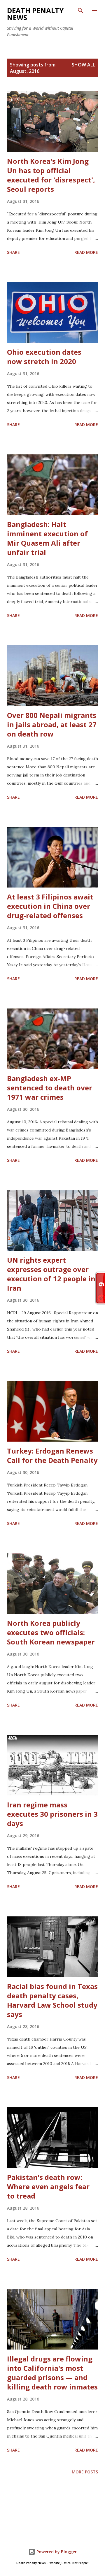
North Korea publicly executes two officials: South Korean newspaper (51, 1632)
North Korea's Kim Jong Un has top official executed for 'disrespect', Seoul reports (51, 175)
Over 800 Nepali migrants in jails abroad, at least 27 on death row (52, 724)
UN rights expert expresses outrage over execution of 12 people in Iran (51, 1274)
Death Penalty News (35, 14)
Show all (83, 65)
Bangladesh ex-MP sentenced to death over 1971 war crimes (50, 1088)
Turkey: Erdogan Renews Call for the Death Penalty (52, 1455)
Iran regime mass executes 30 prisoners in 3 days (52, 1814)
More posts (85, 2472)
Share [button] (13, 252)
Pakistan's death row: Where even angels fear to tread (48, 2186)
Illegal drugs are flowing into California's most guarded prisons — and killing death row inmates (52, 2373)
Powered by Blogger (56, 2552)
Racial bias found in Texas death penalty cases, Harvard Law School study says (52, 2000)
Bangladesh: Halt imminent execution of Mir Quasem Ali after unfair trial (47, 538)
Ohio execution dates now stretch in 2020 (44, 357)
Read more (86, 252)
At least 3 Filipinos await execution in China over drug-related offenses (50, 906)
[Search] (80, 10)
